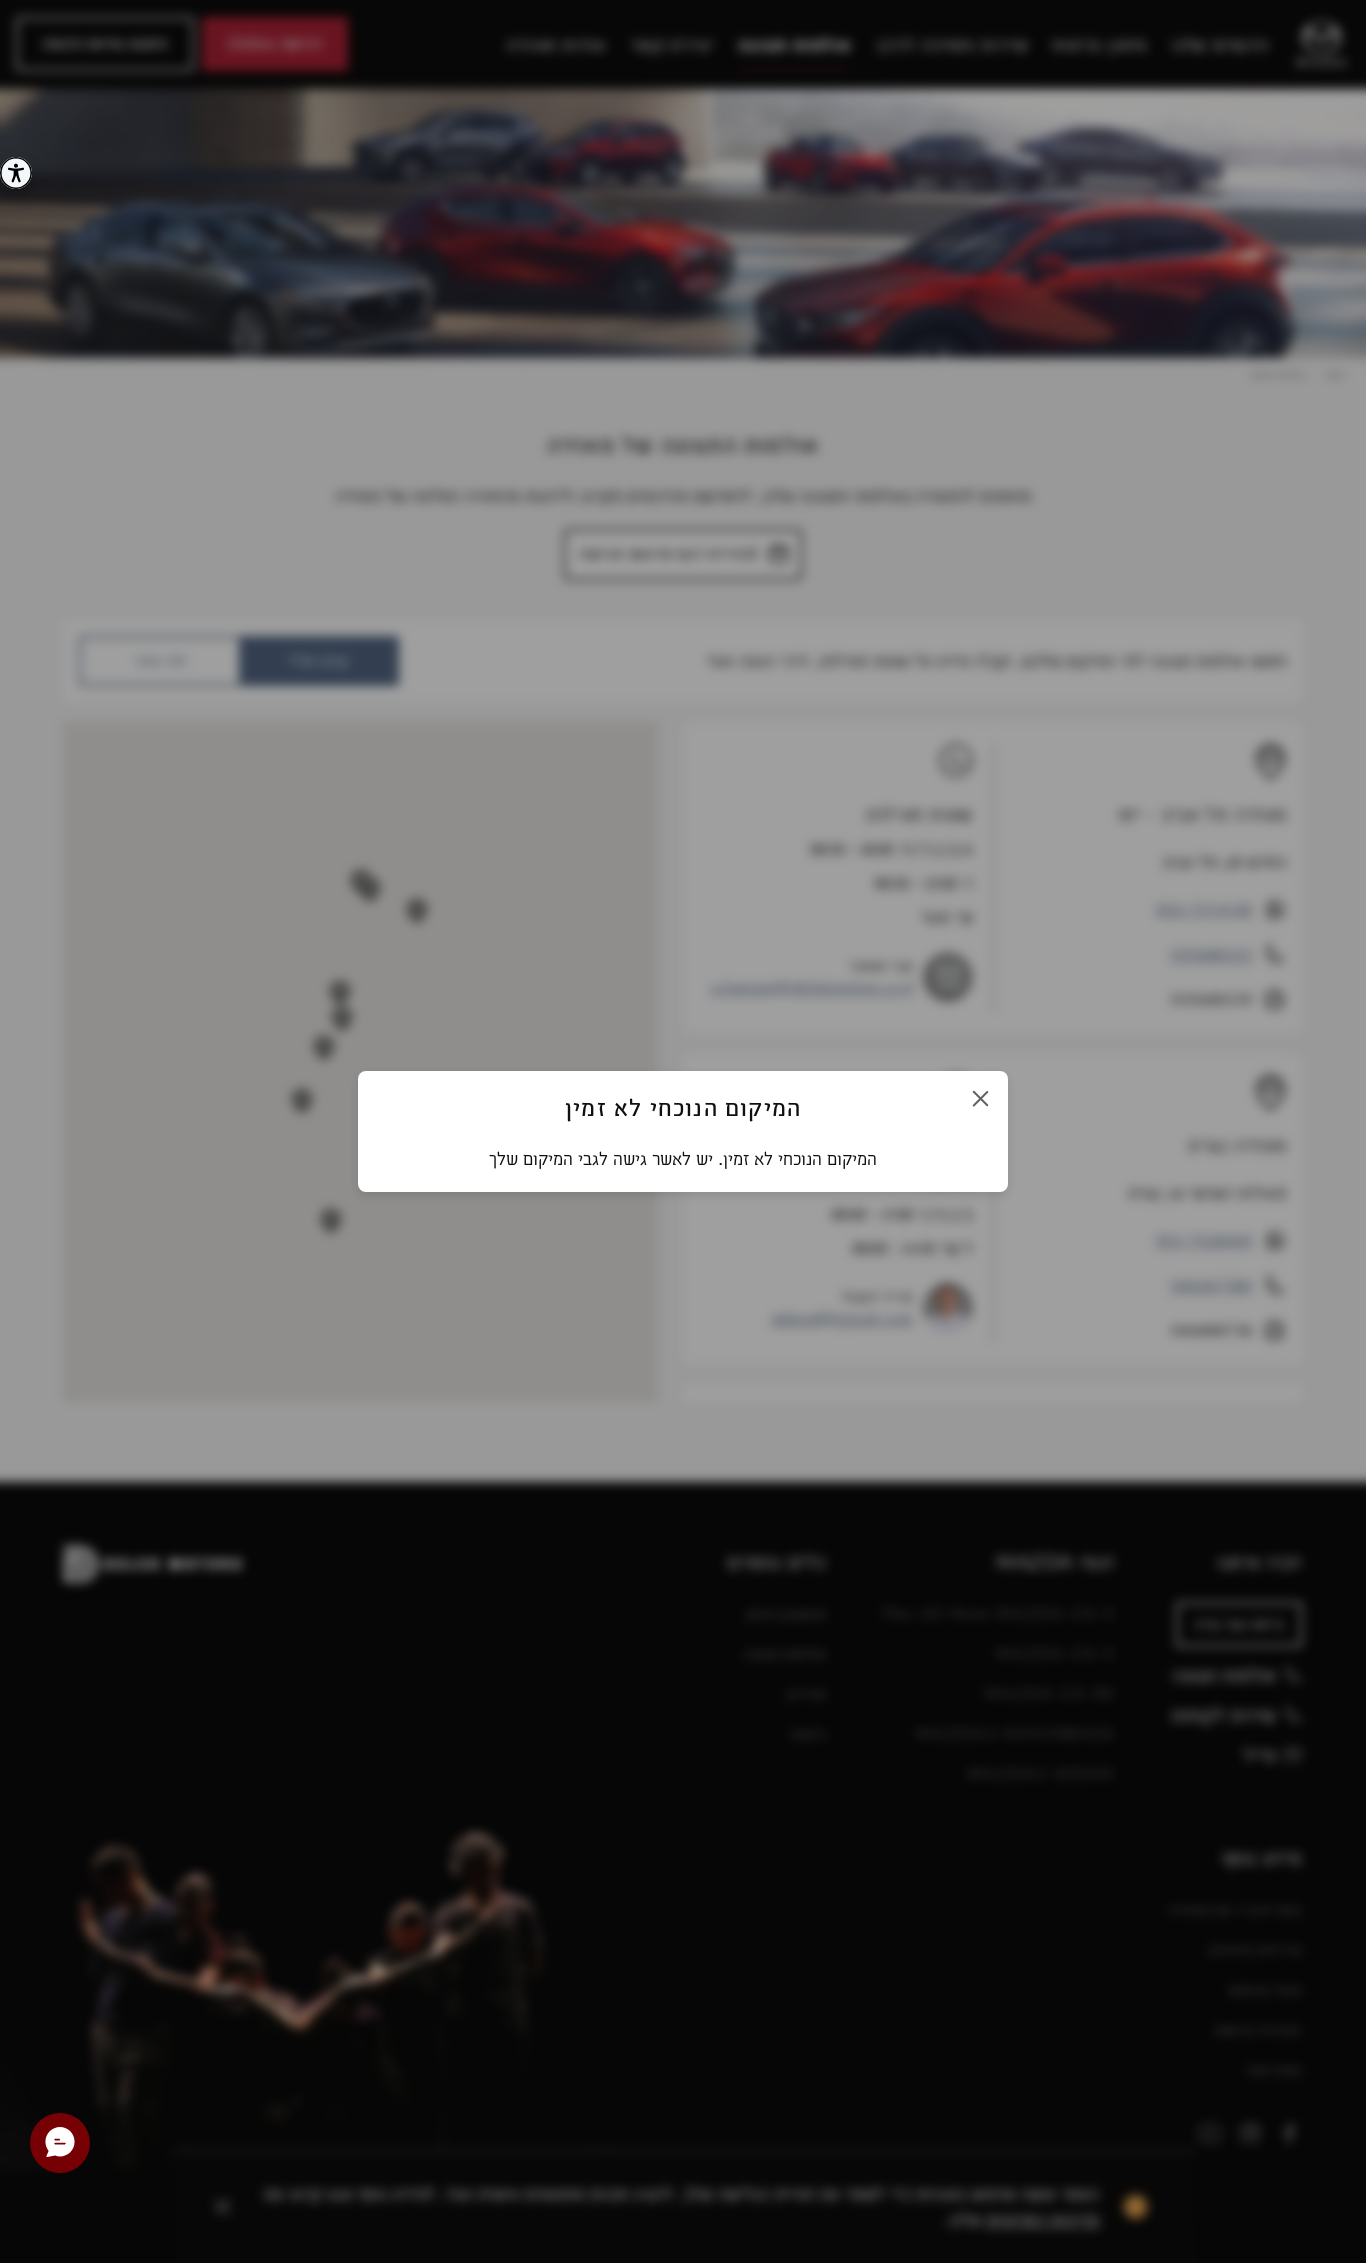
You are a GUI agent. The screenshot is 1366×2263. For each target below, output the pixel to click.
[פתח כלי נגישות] (16, 173)
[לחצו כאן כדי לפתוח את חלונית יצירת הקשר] (60, 2143)
